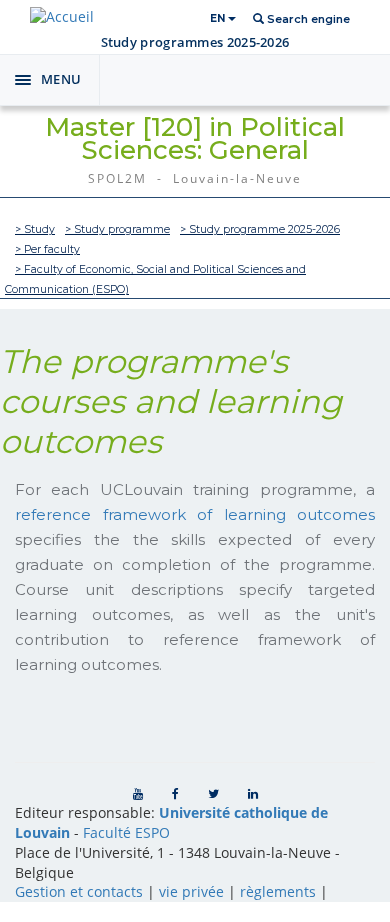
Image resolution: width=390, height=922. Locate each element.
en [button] (219, 18)
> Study (35, 229)
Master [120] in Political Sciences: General (195, 138)
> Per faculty (47, 249)
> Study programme (117, 229)
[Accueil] (62, 16)
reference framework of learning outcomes (195, 514)
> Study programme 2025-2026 (260, 229)
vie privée (191, 891)
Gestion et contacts (79, 891)
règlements (278, 891)
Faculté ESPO (126, 832)
